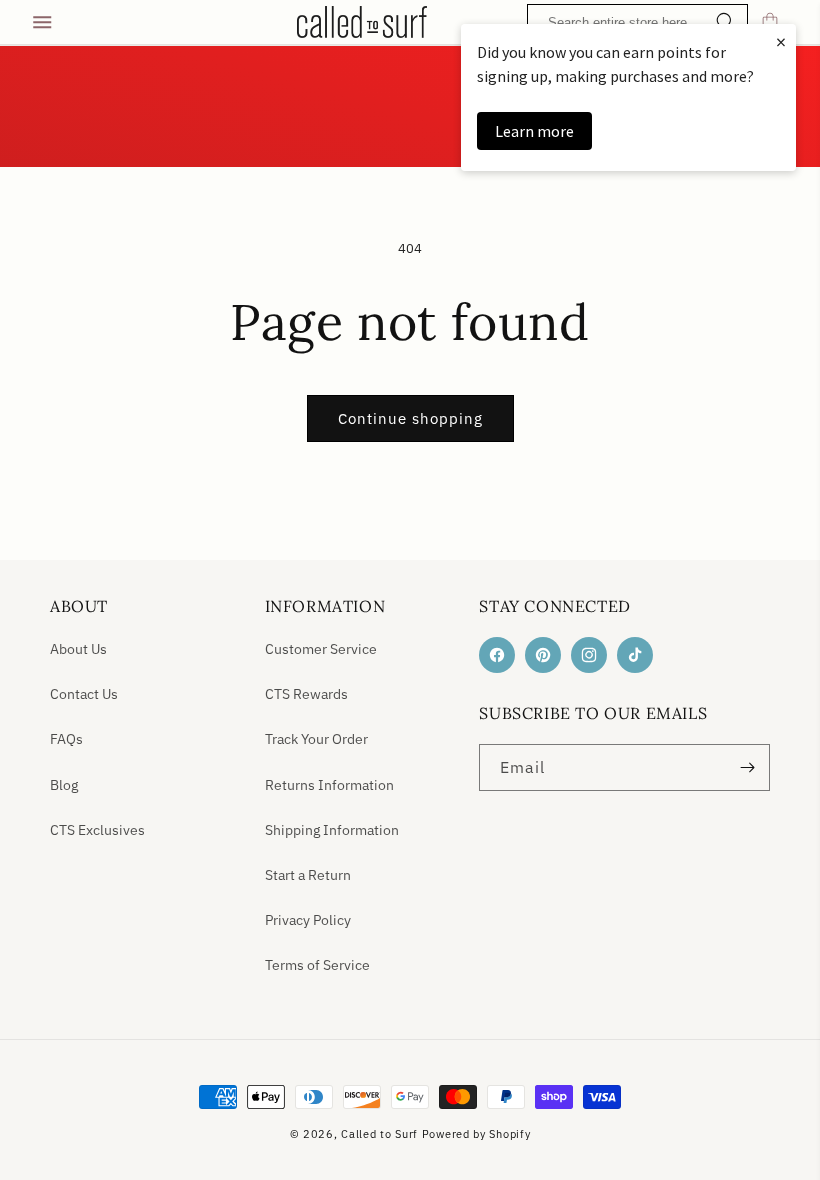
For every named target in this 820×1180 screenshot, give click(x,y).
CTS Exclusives (97, 830)
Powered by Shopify (476, 1134)
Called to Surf (379, 1134)
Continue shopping (410, 418)
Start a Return (308, 875)
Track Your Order (316, 739)
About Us (78, 649)
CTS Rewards (306, 694)
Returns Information (329, 785)
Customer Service (321, 649)
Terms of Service (317, 965)
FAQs (66, 739)
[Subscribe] (747, 767)
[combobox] (642, 22)
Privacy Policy (308, 920)
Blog (64, 785)
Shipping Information (332, 830)
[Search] (726, 23)
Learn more (534, 131)
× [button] (781, 41)
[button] (42, 22)
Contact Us (84, 694)
